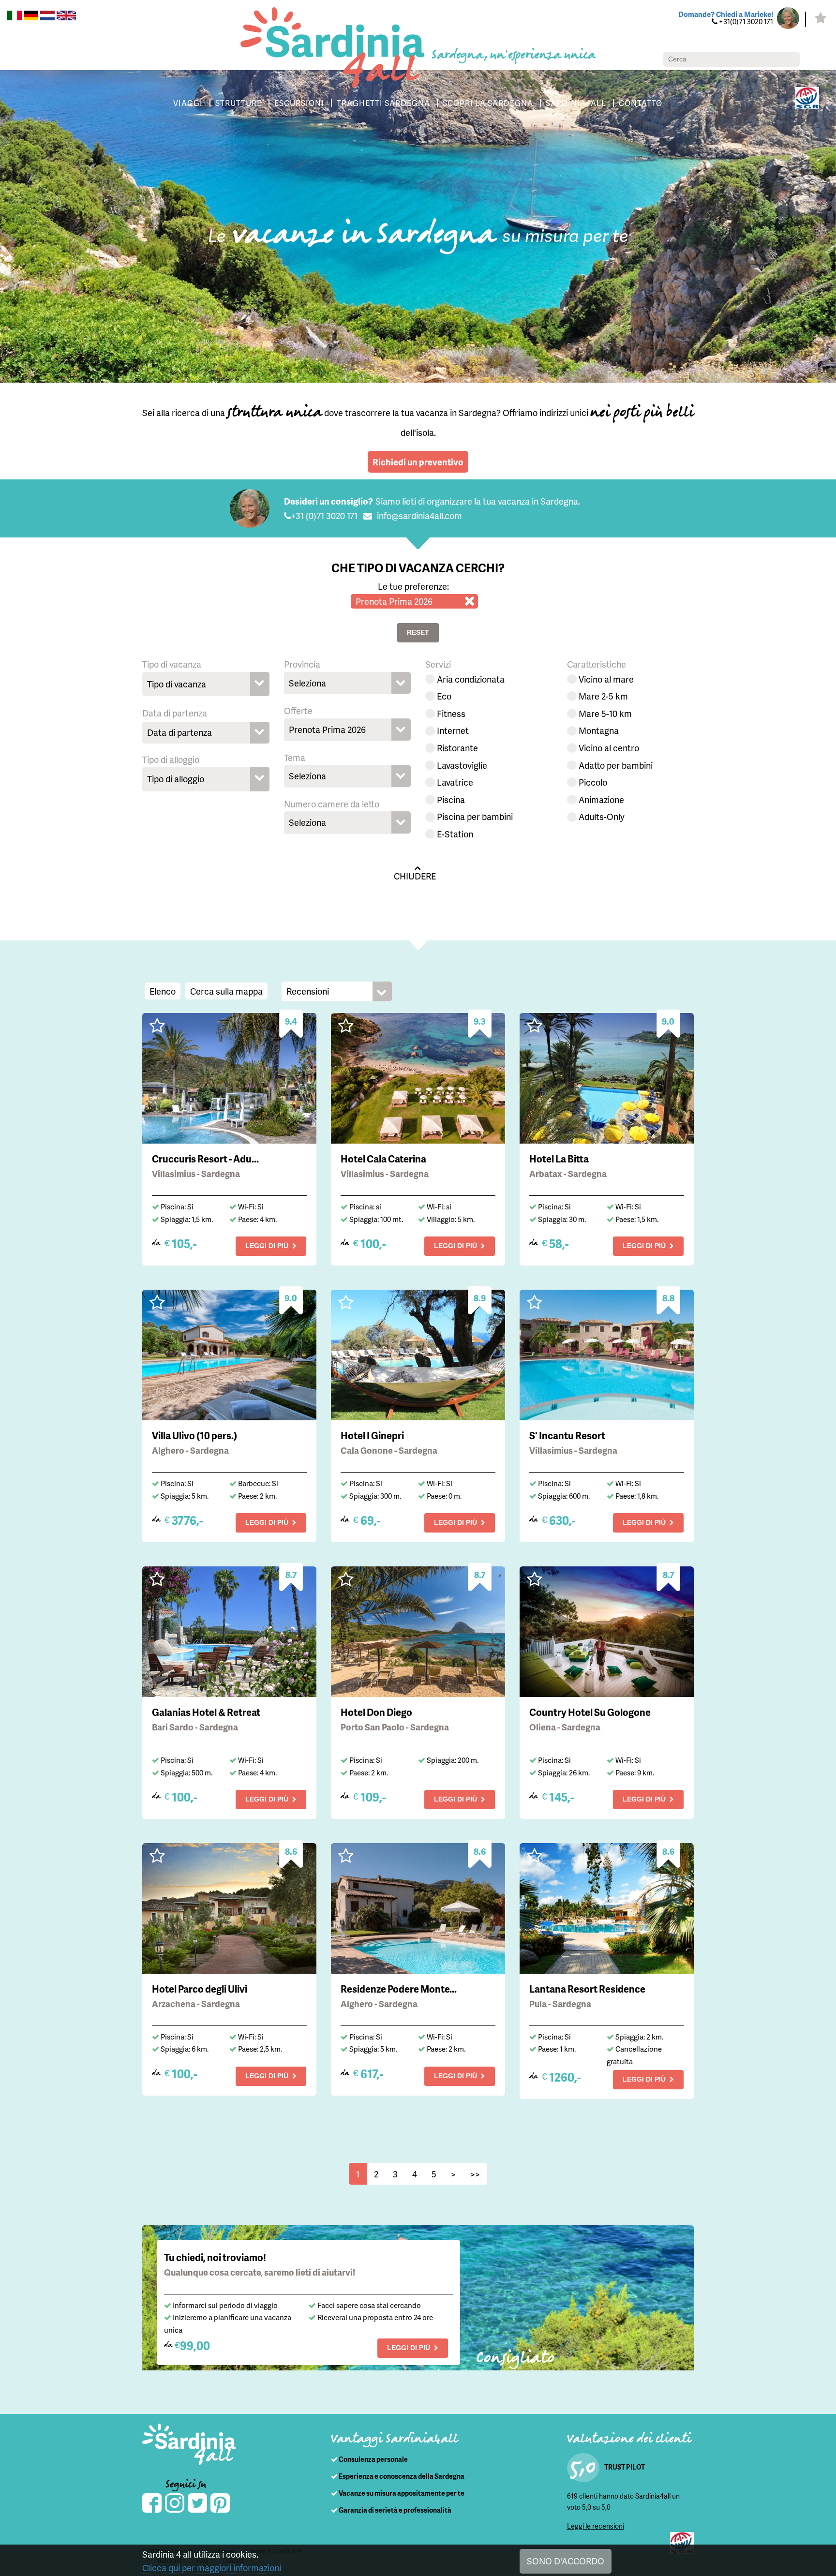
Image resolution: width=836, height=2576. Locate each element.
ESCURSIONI (299, 103)
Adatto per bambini (616, 765)
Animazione (601, 799)
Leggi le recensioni (596, 2526)
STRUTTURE (239, 103)
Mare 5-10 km (605, 713)
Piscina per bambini (475, 816)
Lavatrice (455, 782)
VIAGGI (188, 103)
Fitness (451, 713)
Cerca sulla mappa (226, 991)
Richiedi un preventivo (418, 462)
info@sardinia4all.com (419, 515)
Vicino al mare (606, 679)
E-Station (455, 834)
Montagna (599, 730)
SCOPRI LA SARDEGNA (488, 103)
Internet (453, 730)
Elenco (163, 991)
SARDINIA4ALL (576, 103)
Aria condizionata (471, 679)
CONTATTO (641, 103)
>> (475, 2174)
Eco (444, 696)
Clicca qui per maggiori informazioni (212, 2568)
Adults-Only (602, 816)
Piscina (451, 799)
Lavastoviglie (462, 765)
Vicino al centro (609, 748)
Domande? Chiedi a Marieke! (726, 14)
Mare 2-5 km (603, 696)
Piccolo (593, 782)
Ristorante (457, 748)
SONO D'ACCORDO (566, 2561)
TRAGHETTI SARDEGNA (383, 103)
